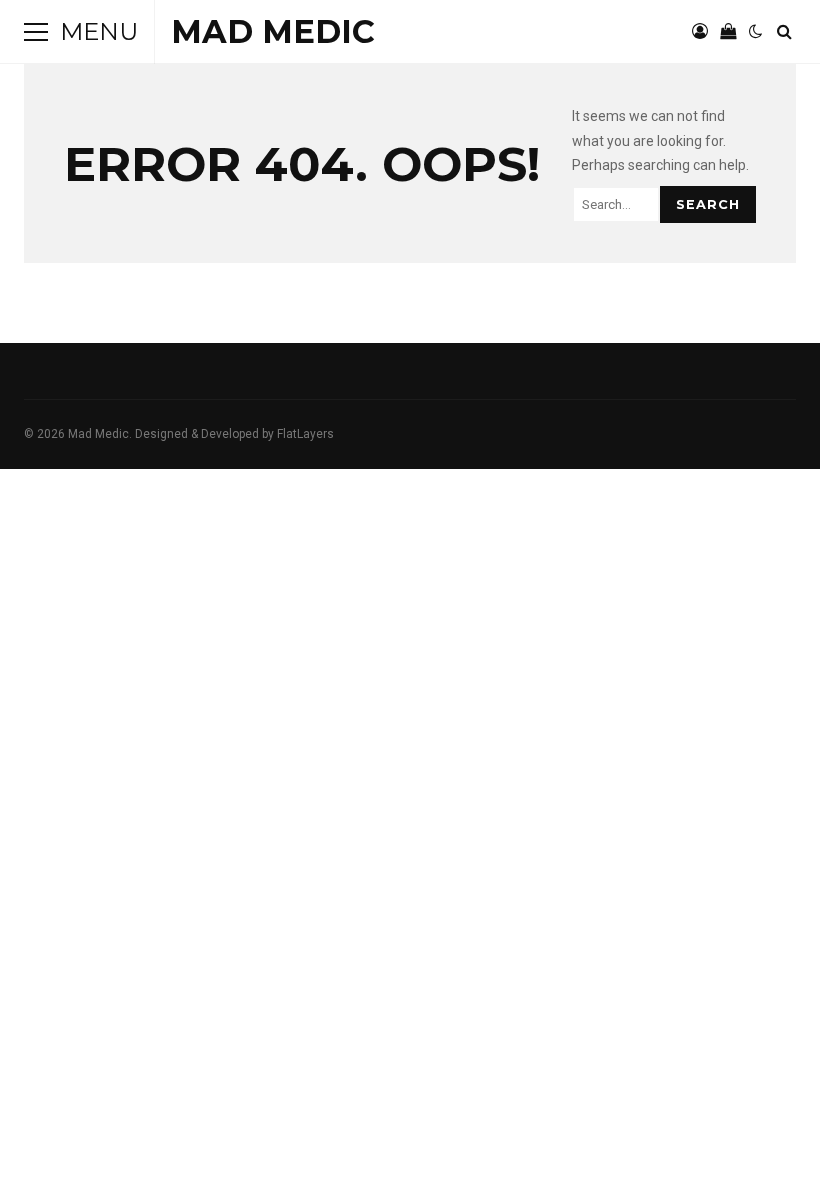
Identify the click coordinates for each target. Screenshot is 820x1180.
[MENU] (36, 32)
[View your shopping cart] (728, 32)
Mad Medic (273, 31)
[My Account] (700, 32)
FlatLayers (305, 434)
